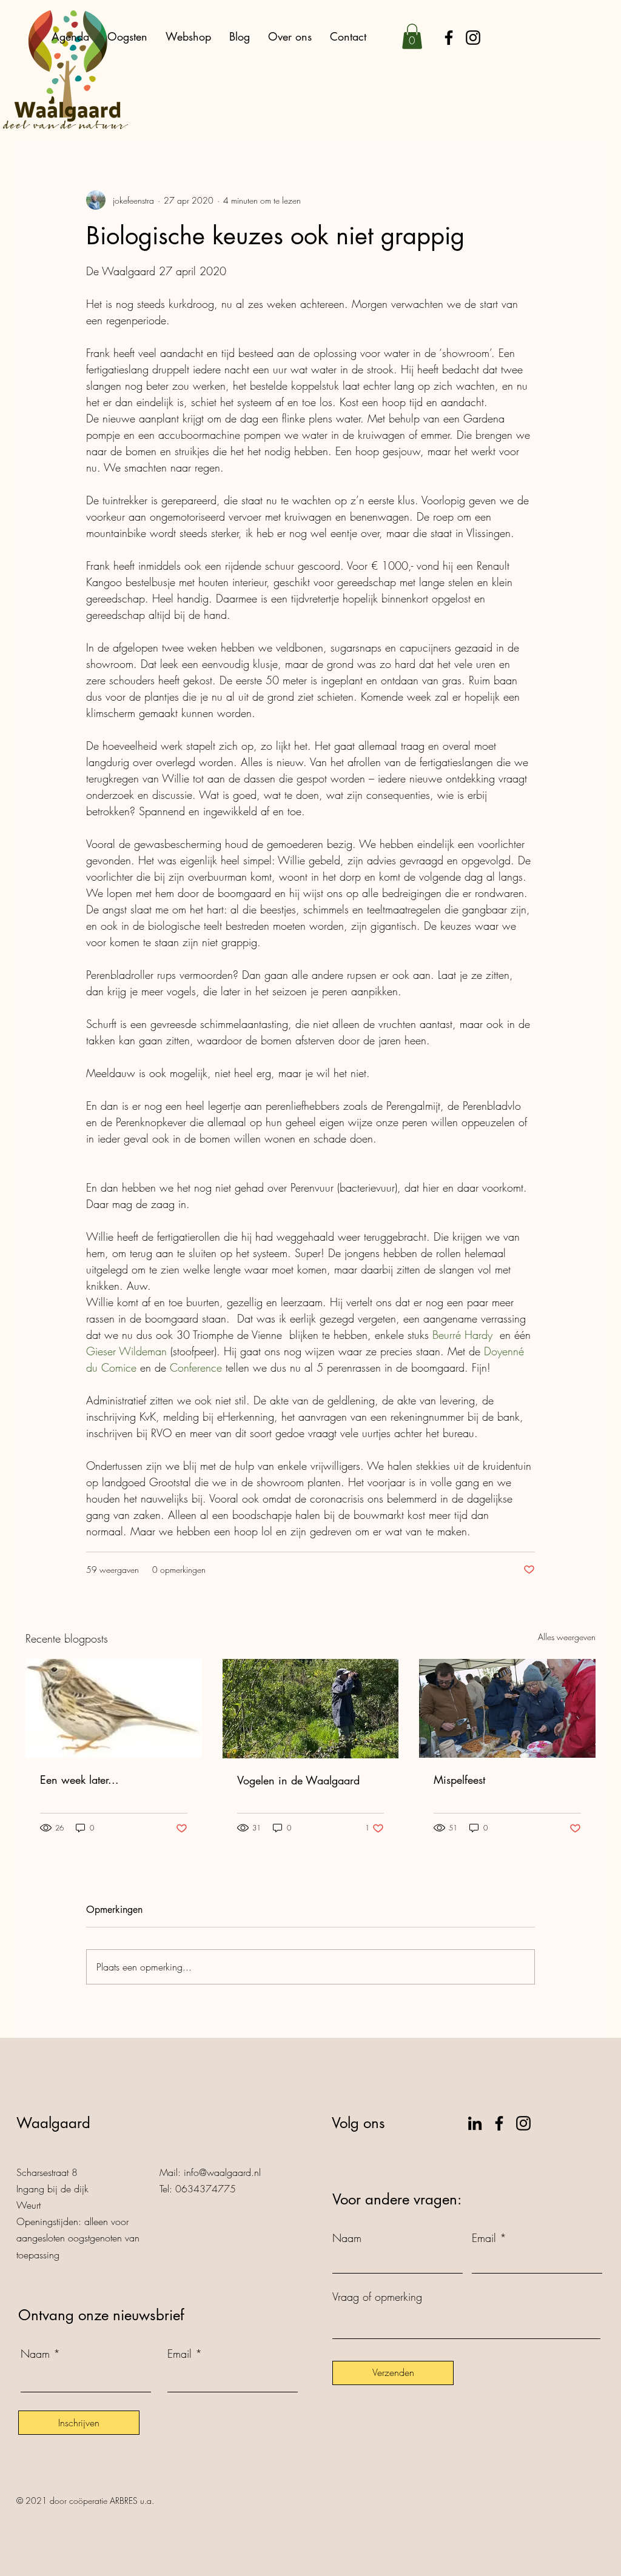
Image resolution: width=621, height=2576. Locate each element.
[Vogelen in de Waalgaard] (311, 1709)
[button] (412, 36)
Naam (35, 2354)
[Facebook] (449, 38)
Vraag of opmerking (377, 2297)
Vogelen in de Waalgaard (298, 1780)
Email (180, 2354)
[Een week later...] (114, 1708)
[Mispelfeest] (507, 1708)
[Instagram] (473, 38)
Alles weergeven (567, 1637)
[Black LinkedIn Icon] (475, 2123)
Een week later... (79, 1780)
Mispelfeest (459, 1780)
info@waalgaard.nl (222, 2172)
